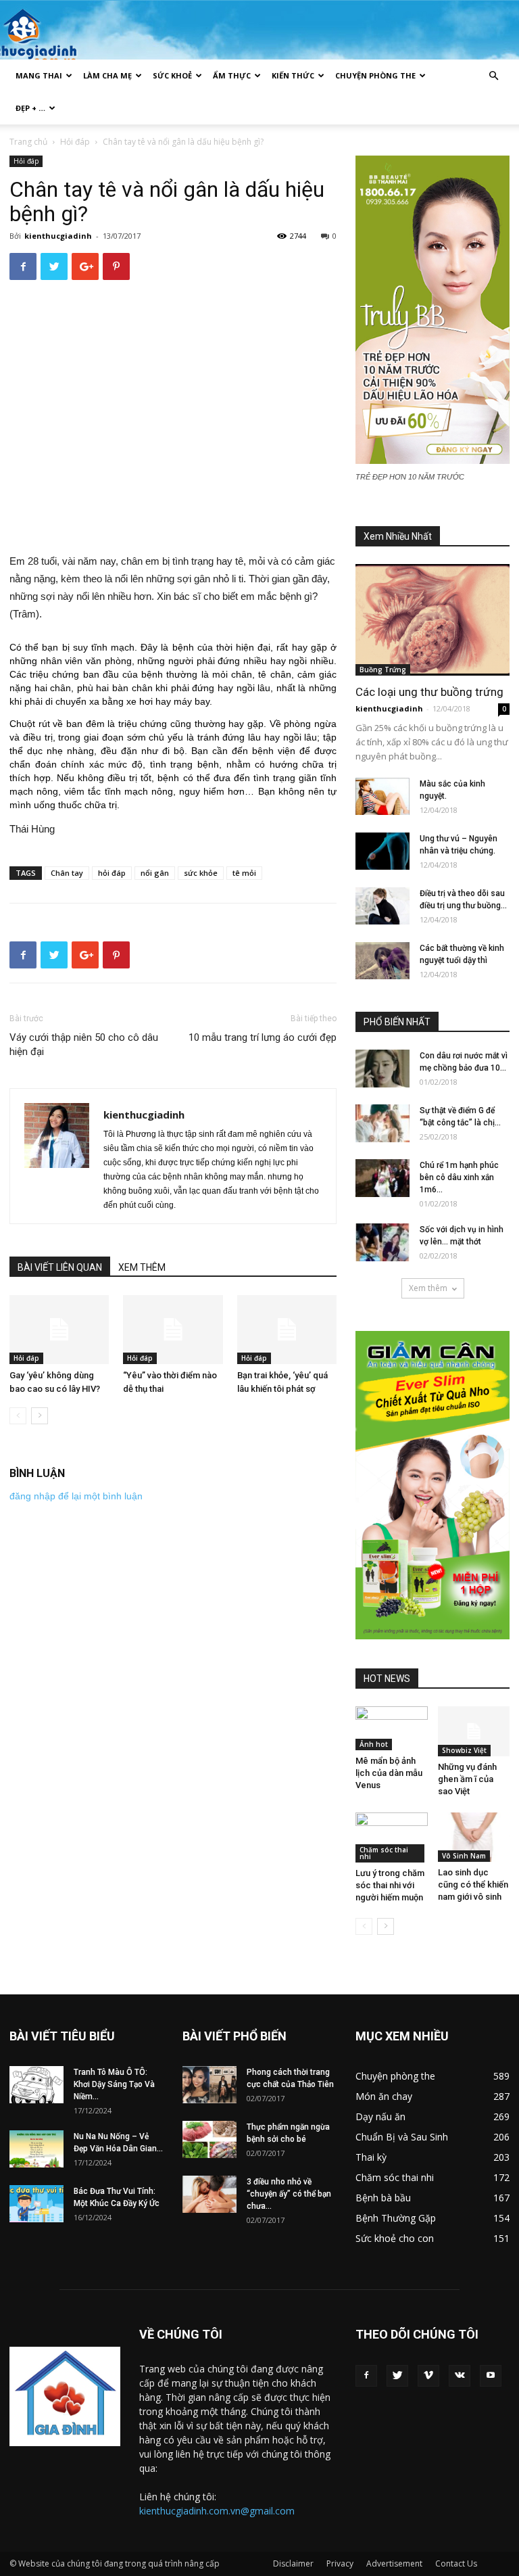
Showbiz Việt (464, 1750)
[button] (493, 76)
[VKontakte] (460, 2376)
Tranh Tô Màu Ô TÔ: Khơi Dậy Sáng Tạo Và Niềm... (114, 2084)
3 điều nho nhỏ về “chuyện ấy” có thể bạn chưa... (289, 2194)
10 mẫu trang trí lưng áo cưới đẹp (263, 1037)
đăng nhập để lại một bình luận (76, 1496)
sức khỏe (201, 873)
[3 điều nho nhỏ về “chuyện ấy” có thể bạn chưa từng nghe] (209, 2194)
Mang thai (39, 75)
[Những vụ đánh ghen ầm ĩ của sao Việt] (474, 1731)
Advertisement (394, 2563)
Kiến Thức (293, 75)
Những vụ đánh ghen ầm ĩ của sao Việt (467, 1779)
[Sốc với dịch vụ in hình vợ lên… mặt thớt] (382, 1242)
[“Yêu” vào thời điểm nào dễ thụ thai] (173, 1329)
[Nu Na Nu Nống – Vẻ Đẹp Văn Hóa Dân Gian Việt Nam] (36, 2149)
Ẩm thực (232, 75)
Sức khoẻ (172, 75)
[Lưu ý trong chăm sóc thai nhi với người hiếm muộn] (392, 1838)
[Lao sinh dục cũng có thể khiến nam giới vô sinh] (474, 1837)
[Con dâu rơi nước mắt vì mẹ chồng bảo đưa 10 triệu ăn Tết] (382, 1069)
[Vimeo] (428, 2376)
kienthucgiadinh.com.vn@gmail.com (217, 2511)
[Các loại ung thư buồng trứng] (432, 620)
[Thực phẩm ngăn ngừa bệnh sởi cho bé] (209, 2139)
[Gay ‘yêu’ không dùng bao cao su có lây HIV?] (59, 1329)
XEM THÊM (142, 1267)
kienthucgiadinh (58, 236)
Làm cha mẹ (107, 75)
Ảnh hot (374, 1744)
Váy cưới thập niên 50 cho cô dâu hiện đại (84, 1045)
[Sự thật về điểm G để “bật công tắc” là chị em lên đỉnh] (382, 1123)
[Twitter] (397, 2376)
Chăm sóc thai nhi (384, 1853)
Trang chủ (28, 142)
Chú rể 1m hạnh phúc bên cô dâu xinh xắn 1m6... (459, 1177)
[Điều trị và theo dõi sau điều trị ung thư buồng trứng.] (382, 906)
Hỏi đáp (75, 142)
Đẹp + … (30, 108)
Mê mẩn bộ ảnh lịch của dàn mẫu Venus (389, 1773)
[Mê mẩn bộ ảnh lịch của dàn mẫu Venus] (392, 1728)
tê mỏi (244, 873)
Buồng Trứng (383, 670)
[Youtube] (491, 2376)
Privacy (340, 2563)
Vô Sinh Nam (464, 1856)
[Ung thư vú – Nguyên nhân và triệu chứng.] (382, 851)
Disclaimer (293, 2563)
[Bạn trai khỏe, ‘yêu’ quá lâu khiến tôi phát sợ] (287, 1329)
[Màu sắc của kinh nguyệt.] (382, 796)
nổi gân (155, 873)
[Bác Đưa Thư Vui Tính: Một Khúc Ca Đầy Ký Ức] (36, 2204)
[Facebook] (366, 2376)
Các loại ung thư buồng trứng (429, 692)
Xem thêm (428, 1288)
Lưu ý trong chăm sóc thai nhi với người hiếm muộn (390, 1885)
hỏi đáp (112, 873)
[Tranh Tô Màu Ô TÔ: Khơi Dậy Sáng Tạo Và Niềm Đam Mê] (36, 2085)
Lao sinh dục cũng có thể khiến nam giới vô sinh (473, 1884)
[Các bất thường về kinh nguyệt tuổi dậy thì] (382, 961)
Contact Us (456, 2563)
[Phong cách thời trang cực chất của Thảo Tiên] (209, 2085)
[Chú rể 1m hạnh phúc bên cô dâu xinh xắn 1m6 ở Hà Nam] (382, 1178)
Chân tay (67, 873)
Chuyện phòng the (375, 75)
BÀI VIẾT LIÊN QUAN (60, 1267)
